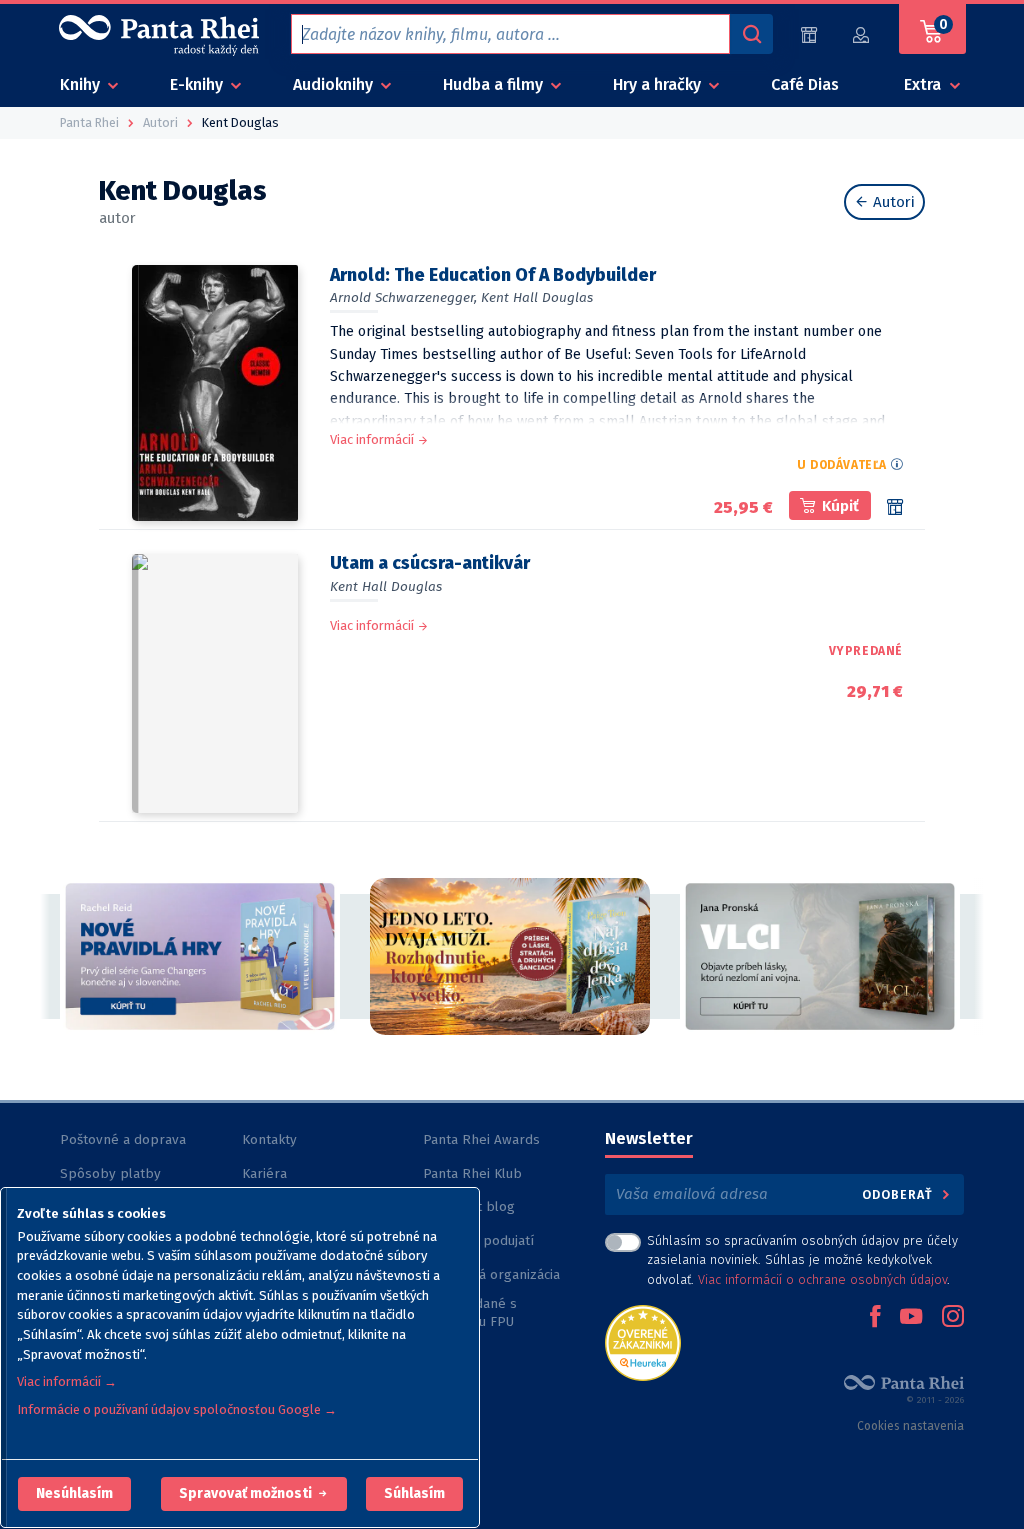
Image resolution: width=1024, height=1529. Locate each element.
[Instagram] (953, 1318)
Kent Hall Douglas (537, 297)
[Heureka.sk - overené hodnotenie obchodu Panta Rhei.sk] (643, 1341)
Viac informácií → (67, 1381)
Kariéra (264, 1173)
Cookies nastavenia (910, 1426)
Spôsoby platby (110, 1173)
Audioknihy (335, 84)
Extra (924, 84)
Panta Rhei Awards (481, 1139)
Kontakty (269, 1139)
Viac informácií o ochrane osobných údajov (822, 1279)
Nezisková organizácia (491, 1274)
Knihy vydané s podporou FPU (470, 1312)
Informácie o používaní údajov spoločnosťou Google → (177, 1409)
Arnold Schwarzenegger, (403, 297)
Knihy (82, 84)
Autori (892, 202)
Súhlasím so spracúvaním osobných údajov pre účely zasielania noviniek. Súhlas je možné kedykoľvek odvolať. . (802, 1259)
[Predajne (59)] (809, 34)
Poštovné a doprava (123, 1139)
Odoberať (899, 1194)
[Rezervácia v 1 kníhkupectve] (895, 507)
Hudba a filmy (495, 84)
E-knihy (198, 84)
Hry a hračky (659, 84)
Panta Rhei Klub (472, 1173)
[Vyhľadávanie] (751, 34)
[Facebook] (875, 1318)
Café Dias (805, 84)
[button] (74, 1494)
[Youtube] (911, 1318)
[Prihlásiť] (862, 34)
